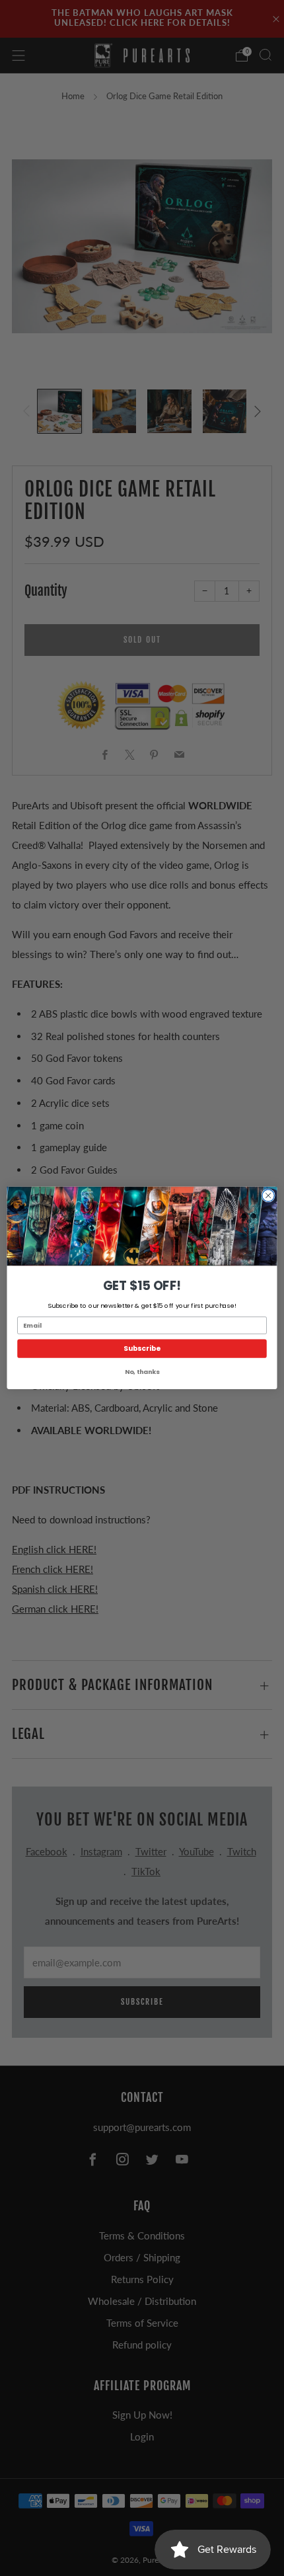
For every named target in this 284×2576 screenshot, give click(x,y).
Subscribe (142, 1348)
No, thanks (142, 1372)
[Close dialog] (268, 1195)
